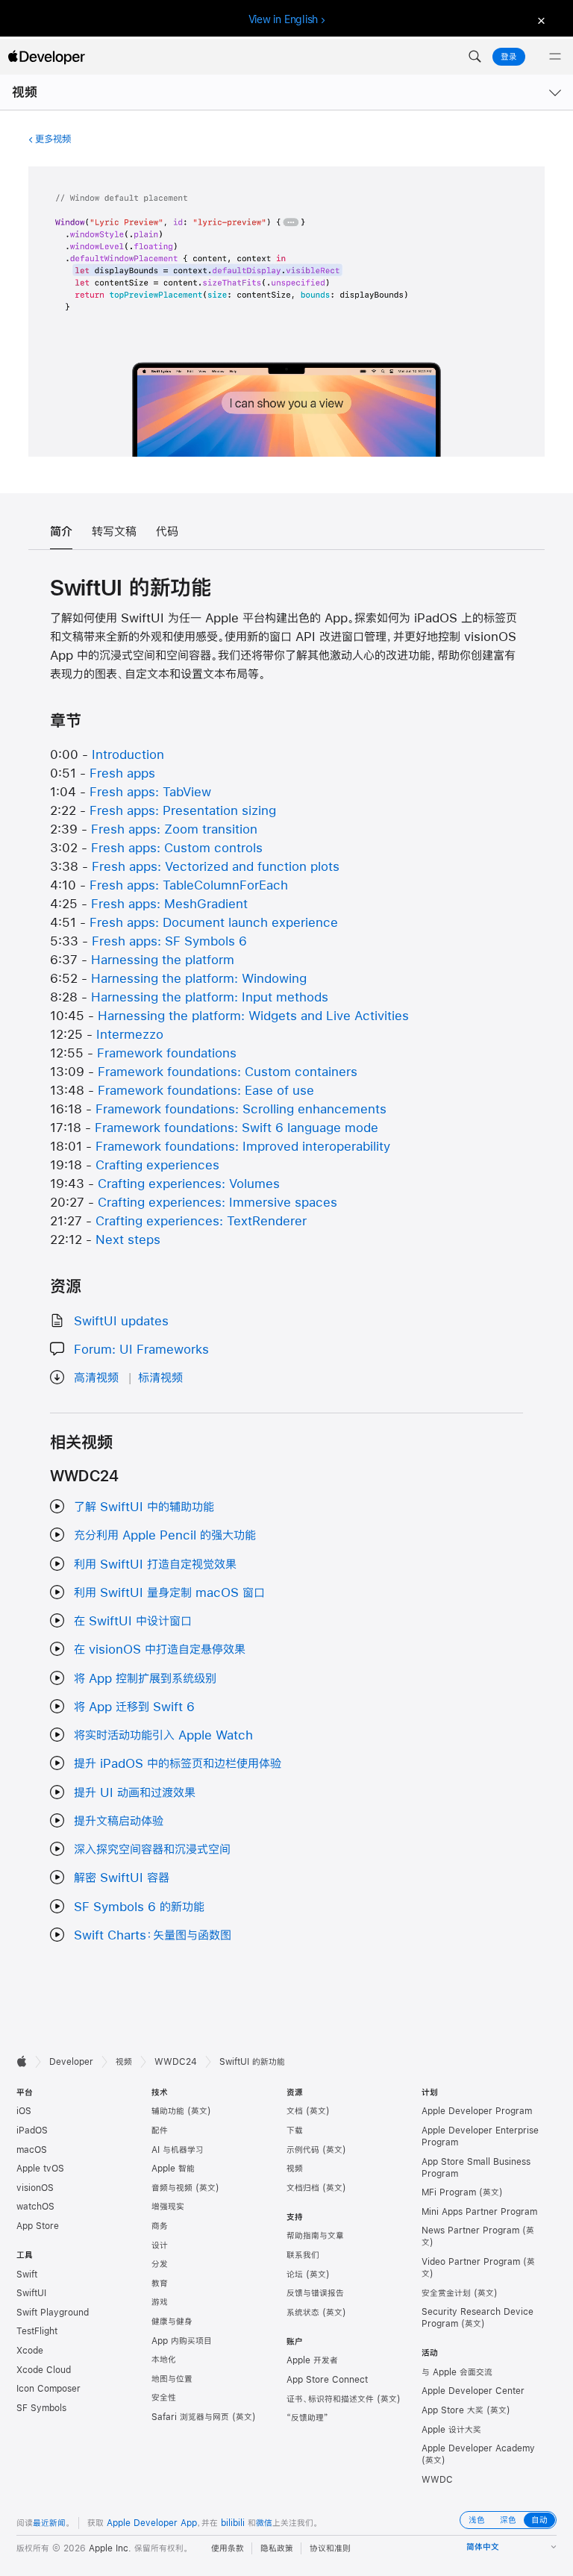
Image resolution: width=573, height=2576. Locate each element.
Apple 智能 (173, 2169)
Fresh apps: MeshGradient (169, 903)
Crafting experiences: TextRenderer (201, 1220)
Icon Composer (48, 2389)
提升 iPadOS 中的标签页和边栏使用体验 (178, 1763)
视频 (25, 92)
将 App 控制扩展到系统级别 (145, 1678)
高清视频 (96, 1377)
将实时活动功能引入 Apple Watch (163, 1735)
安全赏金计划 (446, 2293)
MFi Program (449, 2192)
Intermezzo (130, 1034)
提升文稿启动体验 (119, 1820)
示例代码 (303, 2150)
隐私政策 (277, 2548)
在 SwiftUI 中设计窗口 (133, 1620)
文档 (295, 2111)
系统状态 (303, 2313)
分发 (160, 2264)
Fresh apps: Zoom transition (174, 829)
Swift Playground (53, 2313)
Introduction (128, 754)
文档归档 (303, 2188)
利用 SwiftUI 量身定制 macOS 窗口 (169, 1592)
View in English (284, 19)
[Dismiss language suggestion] (539, 20)
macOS (32, 2150)
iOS (24, 2111)
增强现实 (168, 2207)
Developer (71, 2062)
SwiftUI (31, 2293)
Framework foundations (167, 1053)
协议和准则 (330, 2548)
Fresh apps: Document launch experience (214, 922)
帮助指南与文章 (315, 2236)
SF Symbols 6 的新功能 (139, 1906)
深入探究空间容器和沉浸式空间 (152, 1849)
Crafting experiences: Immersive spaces (217, 1202)
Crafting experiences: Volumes (189, 1183)
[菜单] (555, 57)
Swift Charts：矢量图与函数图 (153, 1935)
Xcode (30, 2351)
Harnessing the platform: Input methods (210, 997)
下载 (295, 2130)
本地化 (164, 2360)
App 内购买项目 (182, 2341)
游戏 (160, 2302)
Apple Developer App (152, 2523)
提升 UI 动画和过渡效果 (135, 1792)
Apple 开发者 (312, 2360)
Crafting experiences (157, 1164)
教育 (160, 2283)
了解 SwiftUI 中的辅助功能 (144, 1506)
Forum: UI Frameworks (141, 1349)
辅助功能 (168, 2111)
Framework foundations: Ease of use (206, 1090)
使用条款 (228, 2548)
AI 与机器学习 (178, 2150)
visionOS (35, 2188)
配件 (160, 2130)
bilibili (233, 2523)
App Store (38, 2226)
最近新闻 (49, 2523)
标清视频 (160, 1377)
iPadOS (32, 2130)
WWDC (437, 2480)
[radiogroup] (508, 2520)
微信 (264, 2523)
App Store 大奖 (453, 2410)
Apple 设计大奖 (451, 2430)
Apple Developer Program (477, 2111)
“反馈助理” (307, 2418)
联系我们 (303, 2255)
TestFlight (37, 2331)
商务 (160, 2226)
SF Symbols (41, 2408)
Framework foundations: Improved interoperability (243, 1146)
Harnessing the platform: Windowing (199, 978)
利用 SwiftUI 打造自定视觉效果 (155, 1564)
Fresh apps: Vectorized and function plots (216, 866)
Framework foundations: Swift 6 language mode (237, 1127)
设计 (160, 2245)
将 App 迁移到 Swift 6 (134, 1706)
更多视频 (53, 139)
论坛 (295, 2275)
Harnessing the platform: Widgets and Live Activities (253, 1015)
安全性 (164, 2398)
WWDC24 (176, 2062)
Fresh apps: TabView (150, 791)
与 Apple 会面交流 (457, 2372)
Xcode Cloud (44, 2370)
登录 (509, 57)
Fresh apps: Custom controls (177, 847)
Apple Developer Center (473, 2391)
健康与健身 (172, 2322)
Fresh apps (122, 773)
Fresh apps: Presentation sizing (183, 810)
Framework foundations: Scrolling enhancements (241, 1109)
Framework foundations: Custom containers (228, 1071)
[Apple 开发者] (46, 57)
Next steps (128, 1239)
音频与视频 (172, 2188)
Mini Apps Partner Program (479, 2212)
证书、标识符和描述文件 (330, 2399)
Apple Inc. (110, 2548)
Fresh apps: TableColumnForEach (189, 885)
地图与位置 (172, 2379)
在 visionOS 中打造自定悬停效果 (160, 1649)
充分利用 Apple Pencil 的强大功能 (165, 1535)
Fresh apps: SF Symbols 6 (169, 941)
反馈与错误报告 (315, 2293)
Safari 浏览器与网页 (190, 2417)
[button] (475, 57)
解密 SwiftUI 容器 (122, 1877)
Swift (27, 2275)
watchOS (35, 2207)
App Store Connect (327, 2380)
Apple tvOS (40, 2169)
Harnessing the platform (163, 959)
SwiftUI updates (121, 1320)
